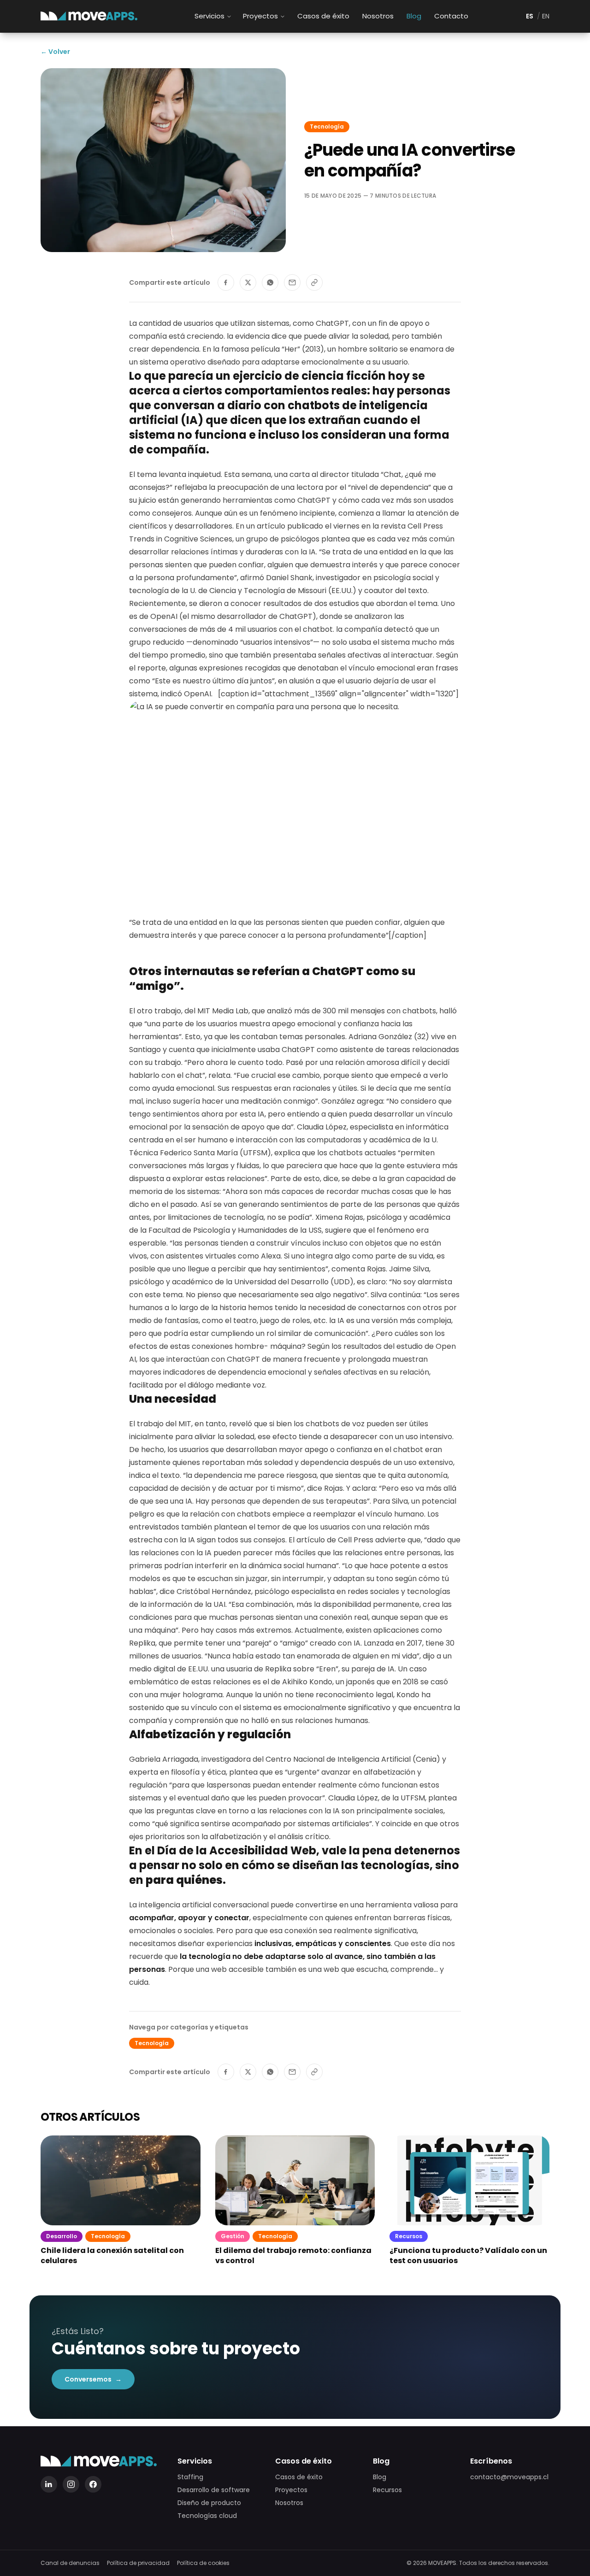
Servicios (209, 16)
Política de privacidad (138, 2563)
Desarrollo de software (214, 2490)
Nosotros (378, 16)
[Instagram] (71, 2484)
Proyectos (260, 16)
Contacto (451, 16)
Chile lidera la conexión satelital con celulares (112, 2256)
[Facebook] (93, 2484)
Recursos (387, 2490)
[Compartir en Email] (292, 282)
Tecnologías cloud (207, 2516)
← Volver (55, 52)
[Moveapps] (89, 16)
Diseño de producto (209, 2503)
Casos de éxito (323, 16)
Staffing (190, 2477)
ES (530, 16)
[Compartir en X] (248, 282)
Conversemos (93, 2379)
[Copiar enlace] (314, 282)
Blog (414, 16)
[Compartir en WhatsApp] (270, 282)
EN (546, 16)
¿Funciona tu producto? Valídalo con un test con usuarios (468, 2256)
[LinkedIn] (49, 2484)
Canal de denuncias (70, 2563)
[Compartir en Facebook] (226, 282)
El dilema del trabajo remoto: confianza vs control (293, 2256)
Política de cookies (203, 2563)
